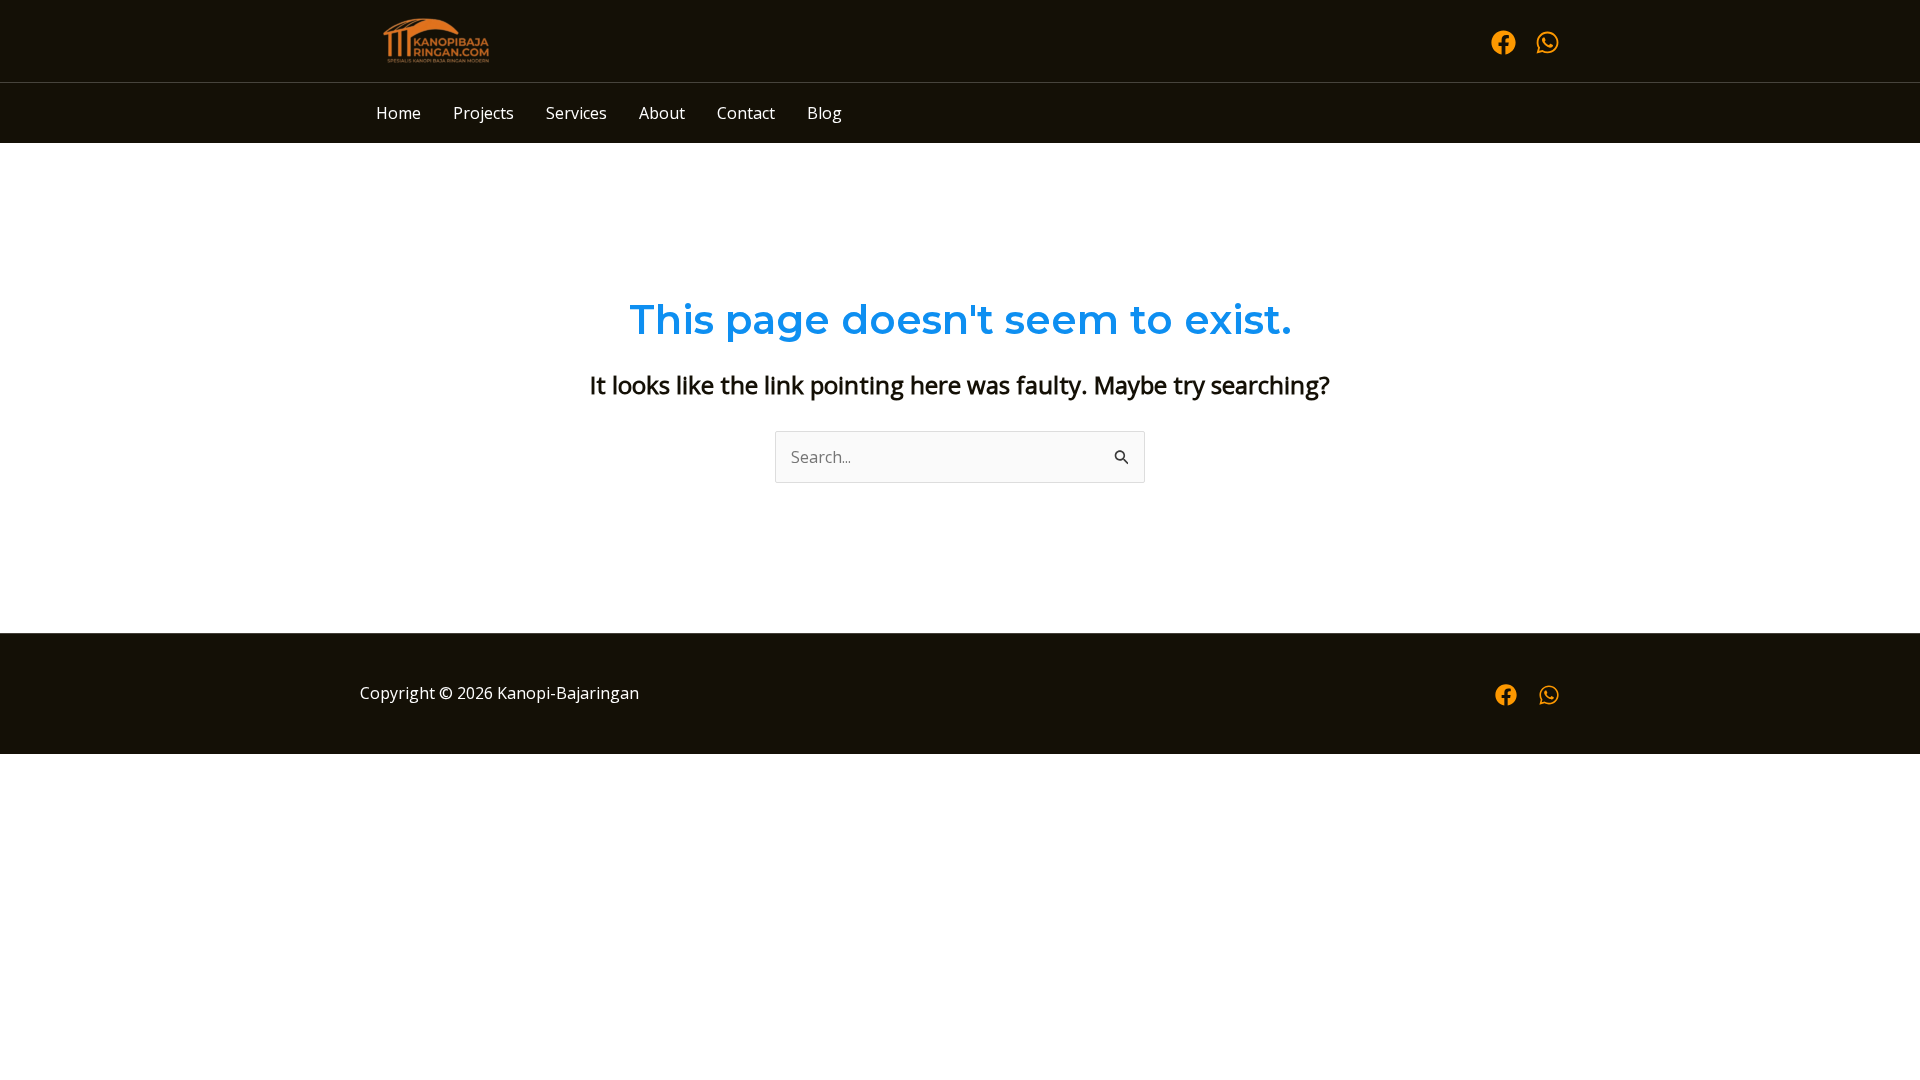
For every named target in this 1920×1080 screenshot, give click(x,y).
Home (398, 113)
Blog (824, 113)
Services (576, 113)
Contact (746, 113)
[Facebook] (1503, 42)
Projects (483, 113)
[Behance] (1549, 695)
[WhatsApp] (1547, 42)
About (662, 113)
